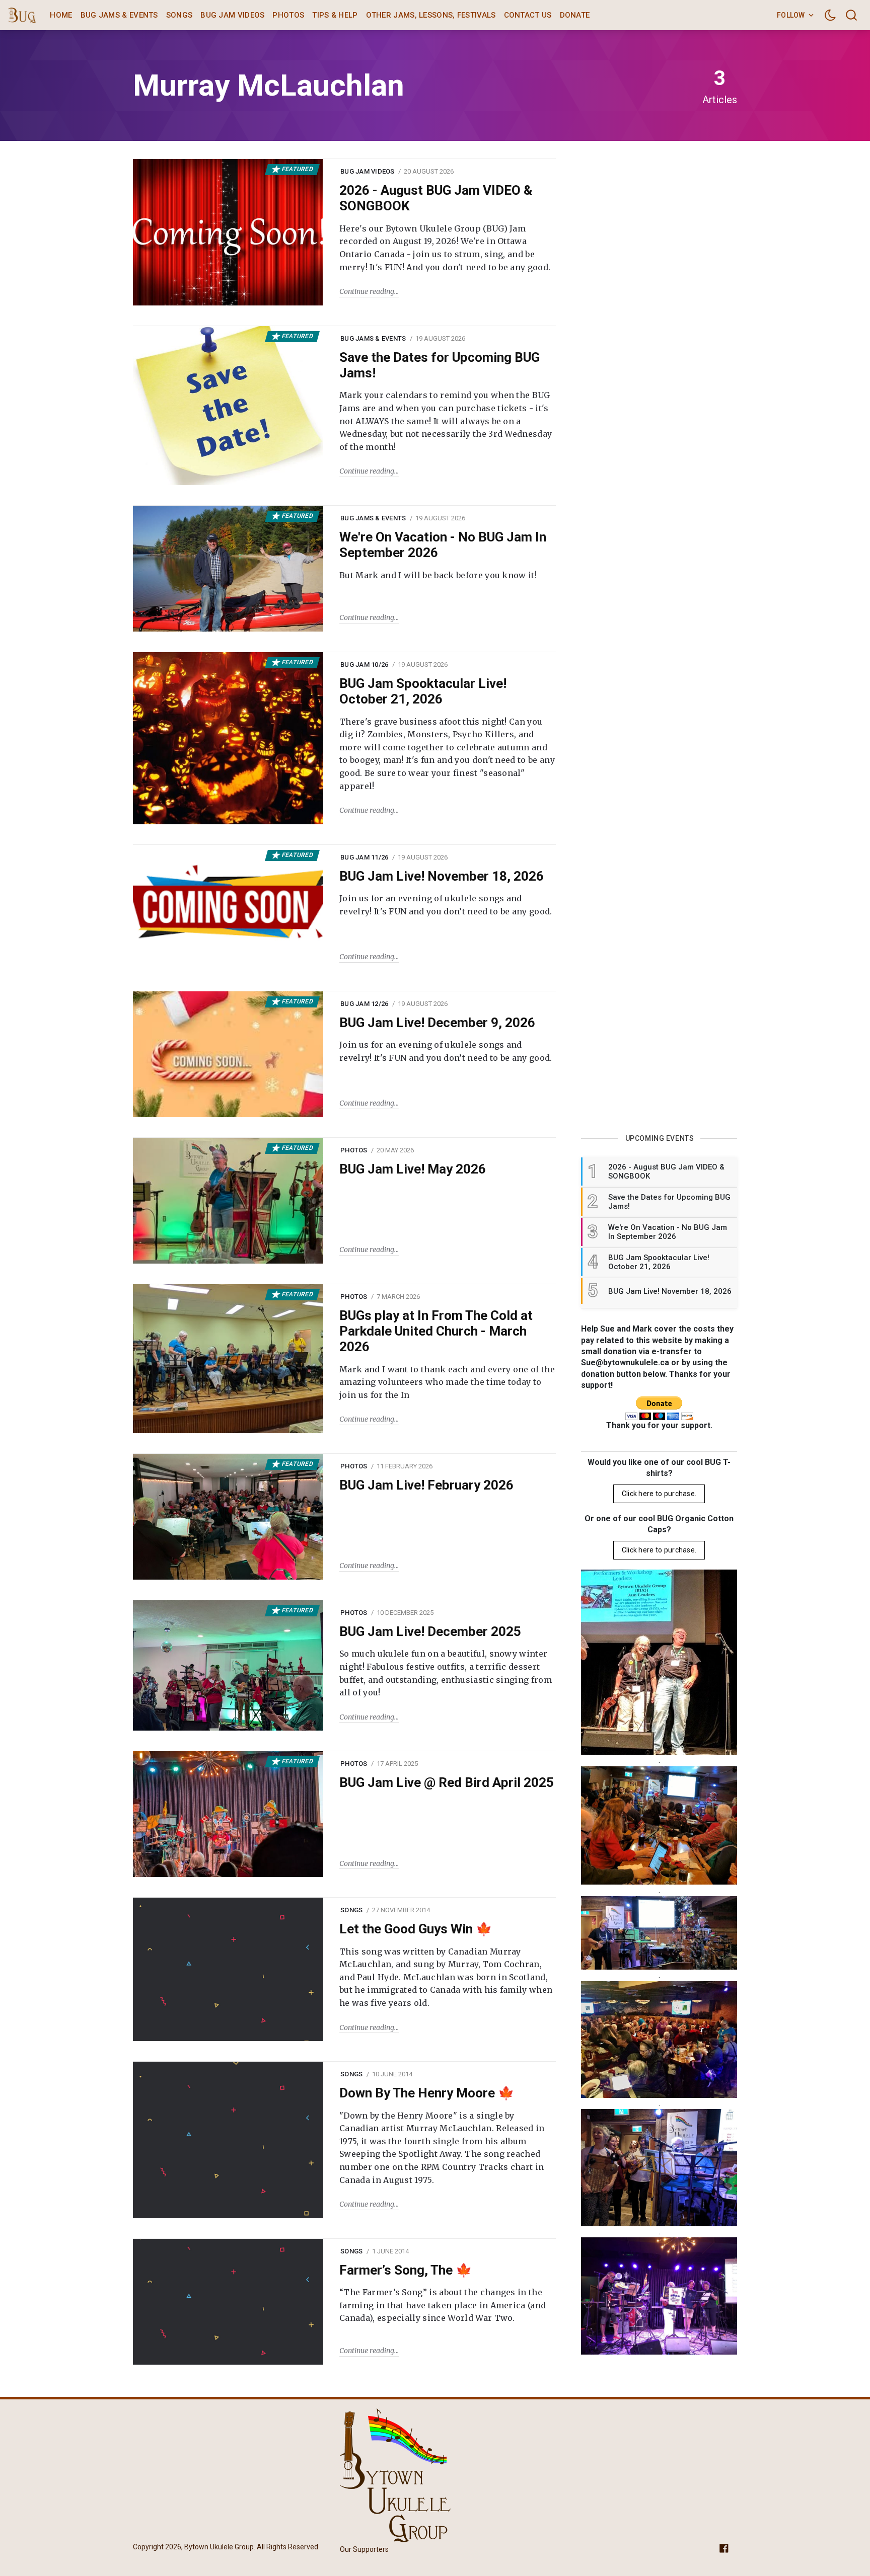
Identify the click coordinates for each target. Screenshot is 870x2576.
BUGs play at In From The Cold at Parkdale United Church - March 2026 (436, 1331)
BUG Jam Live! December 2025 (430, 1631)
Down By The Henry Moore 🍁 (427, 2093)
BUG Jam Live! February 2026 (426, 1485)
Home (61, 15)
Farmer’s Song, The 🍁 (406, 2270)
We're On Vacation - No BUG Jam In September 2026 (443, 545)
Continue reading (367, 291)
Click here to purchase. (659, 1494)
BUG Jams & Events (119, 15)
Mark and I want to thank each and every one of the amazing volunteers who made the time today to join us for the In (447, 1382)
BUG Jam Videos (232, 15)
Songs (179, 15)
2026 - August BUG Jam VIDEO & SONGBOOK (436, 198)
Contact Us (528, 15)
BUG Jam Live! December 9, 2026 (437, 1023)
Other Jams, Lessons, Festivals (431, 15)
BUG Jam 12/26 (364, 1004)
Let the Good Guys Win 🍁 (416, 1929)
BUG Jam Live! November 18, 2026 (442, 876)
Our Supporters (364, 2549)
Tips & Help (335, 15)
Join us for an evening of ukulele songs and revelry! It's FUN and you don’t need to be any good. (446, 905)
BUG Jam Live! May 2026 (413, 1169)
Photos (288, 15)
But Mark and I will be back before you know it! (438, 575)
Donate (575, 15)
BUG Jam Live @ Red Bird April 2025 (447, 1782)
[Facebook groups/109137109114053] (724, 2548)
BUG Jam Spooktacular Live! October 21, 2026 (423, 691)
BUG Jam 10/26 (364, 665)
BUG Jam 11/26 (364, 857)
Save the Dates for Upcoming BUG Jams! (440, 365)
